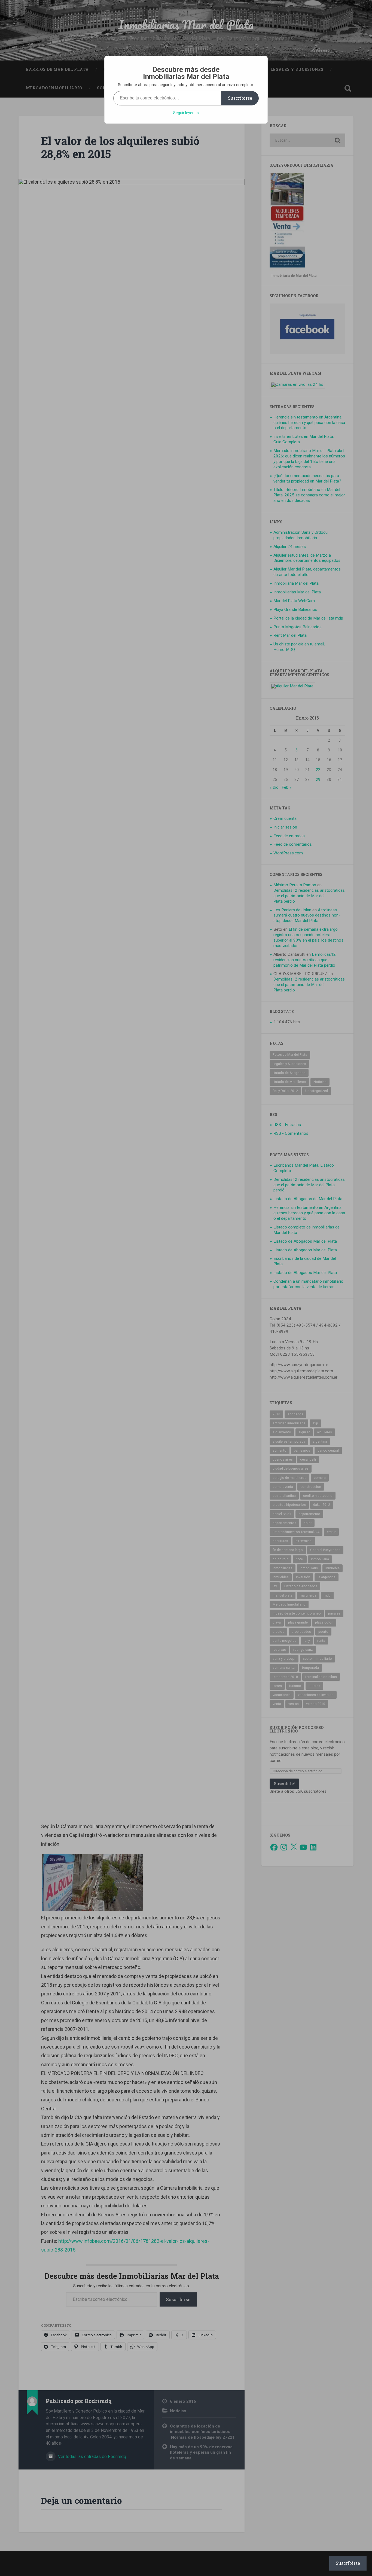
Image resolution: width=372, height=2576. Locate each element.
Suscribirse (240, 98)
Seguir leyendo (186, 113)
